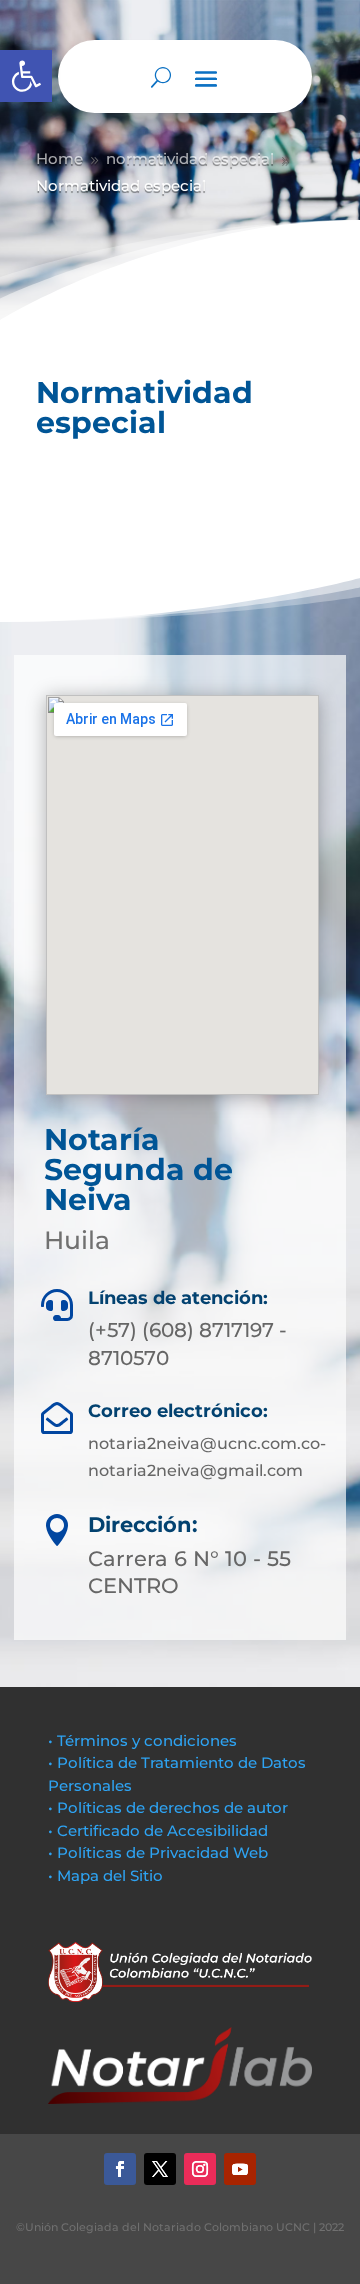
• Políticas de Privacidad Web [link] (158, 1852)
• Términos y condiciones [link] (142, 1740)
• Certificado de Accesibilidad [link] (158, 1830)
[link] (26, 76)
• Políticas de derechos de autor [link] (168, 1807)
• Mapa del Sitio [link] (107, 1875)
